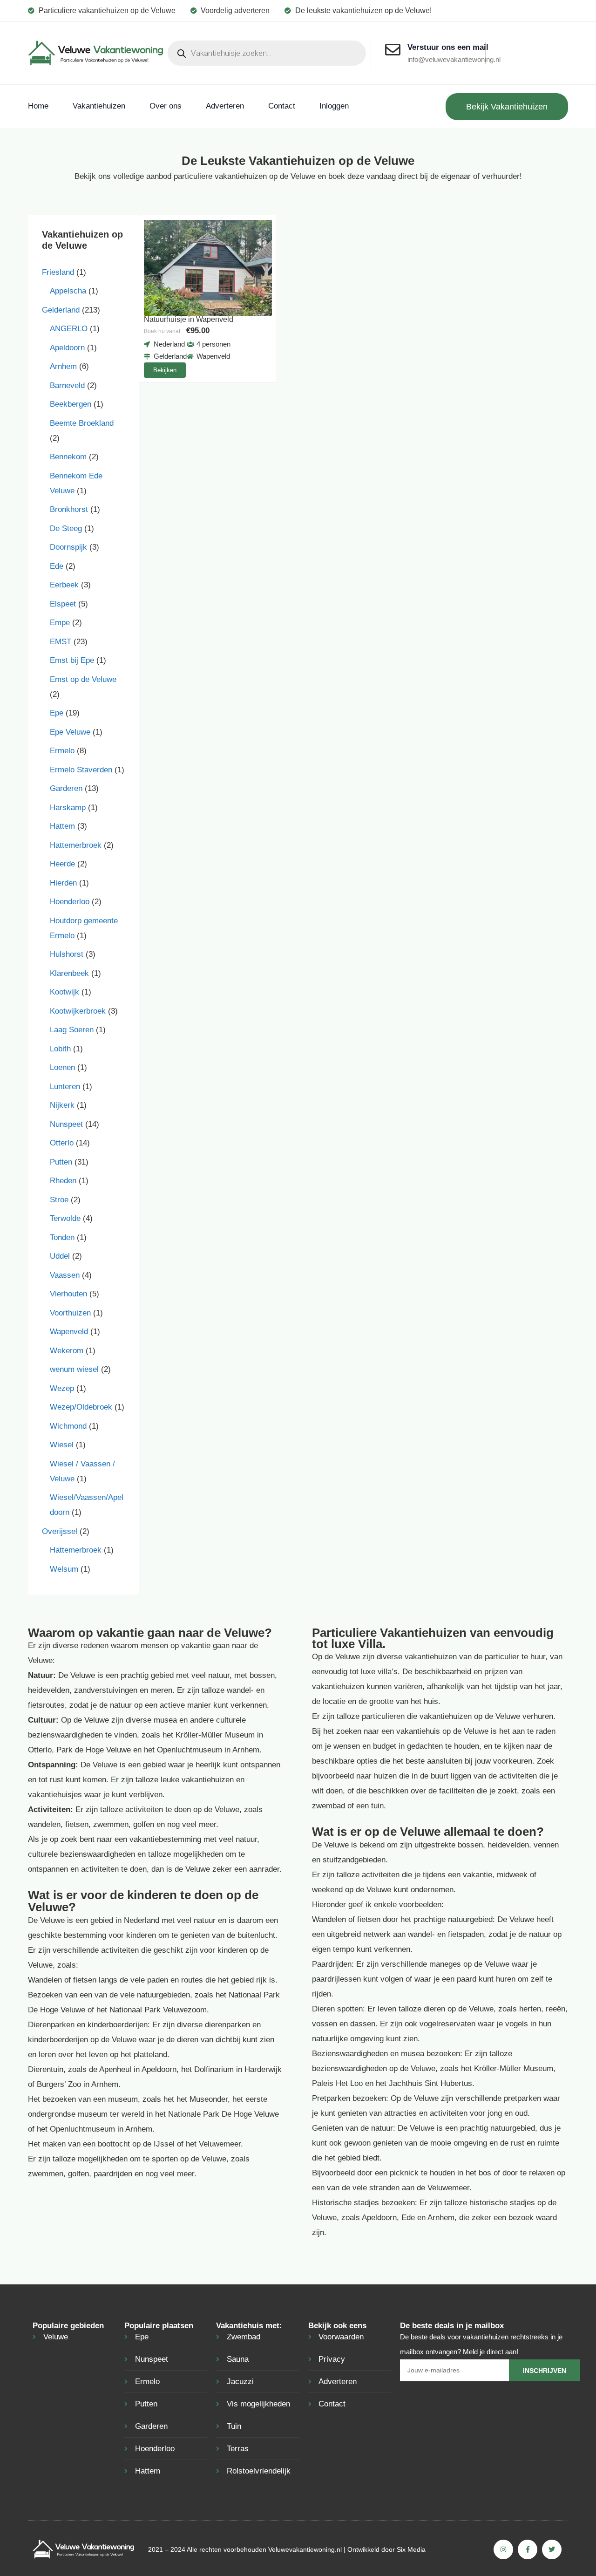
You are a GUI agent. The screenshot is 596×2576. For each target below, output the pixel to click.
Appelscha (68, 291)
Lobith (60, 1049)
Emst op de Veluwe (83, 679)
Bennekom (68, 457)
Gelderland (61, 310)
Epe (57, 713)
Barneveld (67, 385)
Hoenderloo (70, 902)
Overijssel (60, 1531)
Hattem (62, 826)
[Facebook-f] (528, 2549)
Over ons (166, 106)
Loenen (62, 1067)
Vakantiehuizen (99, 106)
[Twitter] (552, 2549)
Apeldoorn (67, 348)
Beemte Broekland (82, 423)
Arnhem (63, 366)
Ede (57, 566)
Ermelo (62, 751)
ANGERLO (69, 329)
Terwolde (65, 1218)
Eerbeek (64, 585)
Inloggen (334, 106)
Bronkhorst (69, 509)
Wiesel (62, 1445)
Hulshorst (67, 954)
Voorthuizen (70, 1313)
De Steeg (66, 528)
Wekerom (67, 1351)
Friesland (58, 272)
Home (38, 106)
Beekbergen (71, 404)
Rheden (63, 1181)
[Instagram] (503, 2549)
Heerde (62, 864)
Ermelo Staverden (81, 770)
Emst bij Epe (72, 660)
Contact (282, 106)
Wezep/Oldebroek (81, 1407)
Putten (61, 1162)
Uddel (60, 1256)
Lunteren (65, 1087)
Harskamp (68, 808)
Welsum (64, 1569)
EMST (61, 642)
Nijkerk (62, 1105)
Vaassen (65, 1275)
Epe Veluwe (70, 732)
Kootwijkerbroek (78, 1011)
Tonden (62, 1237)
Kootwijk (64, 992)
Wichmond (68, 1426)
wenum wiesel (74, 1369)
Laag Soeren (72, 1030)
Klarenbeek (69, 973)
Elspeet (63, 604)
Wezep (62, 1388)
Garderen (66, 788)
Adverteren (225, 106)
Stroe (59, 1200)
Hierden (63, 883)
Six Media (411, 2549)
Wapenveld (69, 1332)
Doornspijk (68, 547)
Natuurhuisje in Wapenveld (189, 319)
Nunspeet (66, 1124)
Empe (60, 623)
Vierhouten (68, 1294)
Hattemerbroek (76, 845)
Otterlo (62, 1143)
